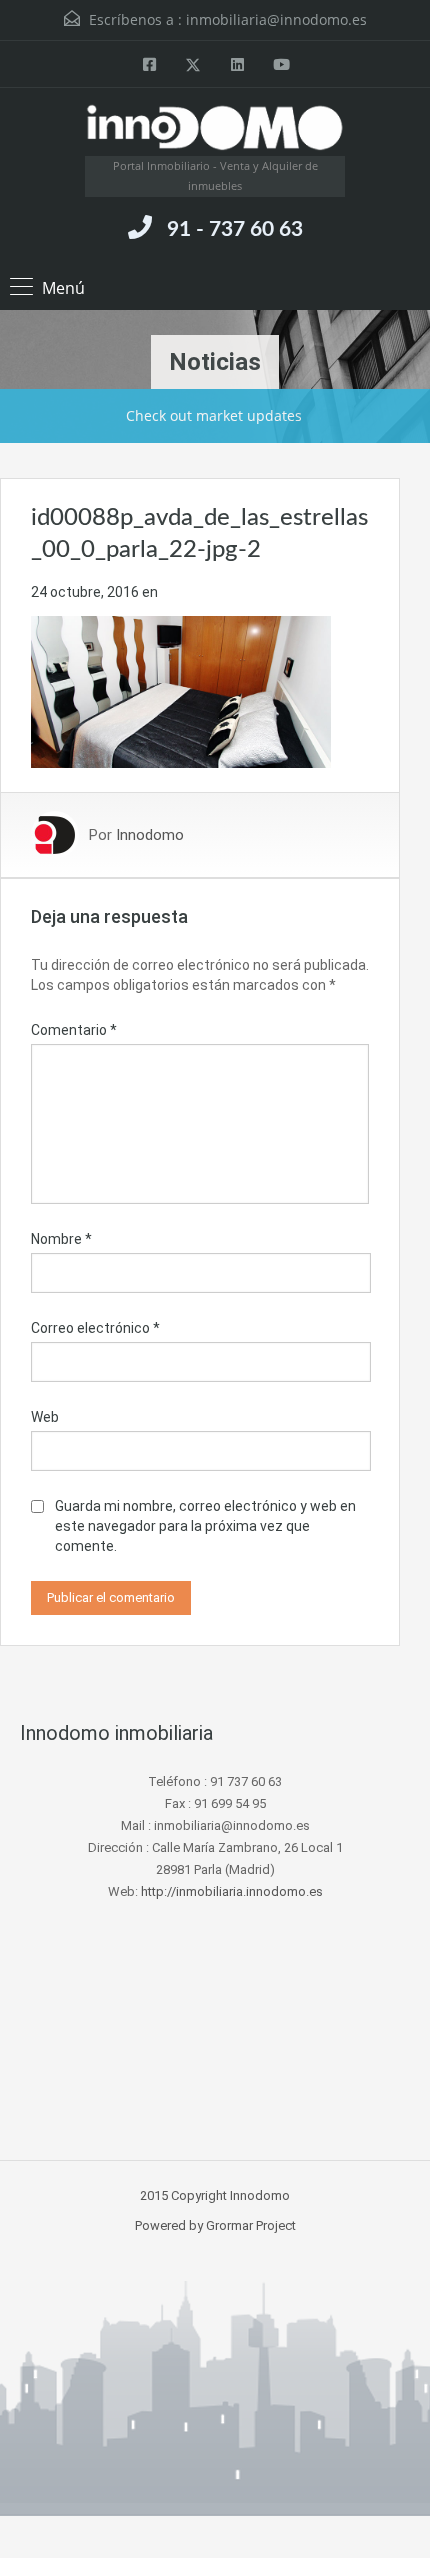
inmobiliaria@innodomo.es (276, 19)
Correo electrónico (95, 1328)
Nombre (61, 1239)
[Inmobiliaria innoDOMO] (215, 129)
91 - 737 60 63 (235, 229)
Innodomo (150, 835)
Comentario (74, 1030)
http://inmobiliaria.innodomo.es (232, 1891)
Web (45, 1417)
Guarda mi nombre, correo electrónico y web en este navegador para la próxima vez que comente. (205, 1526)
